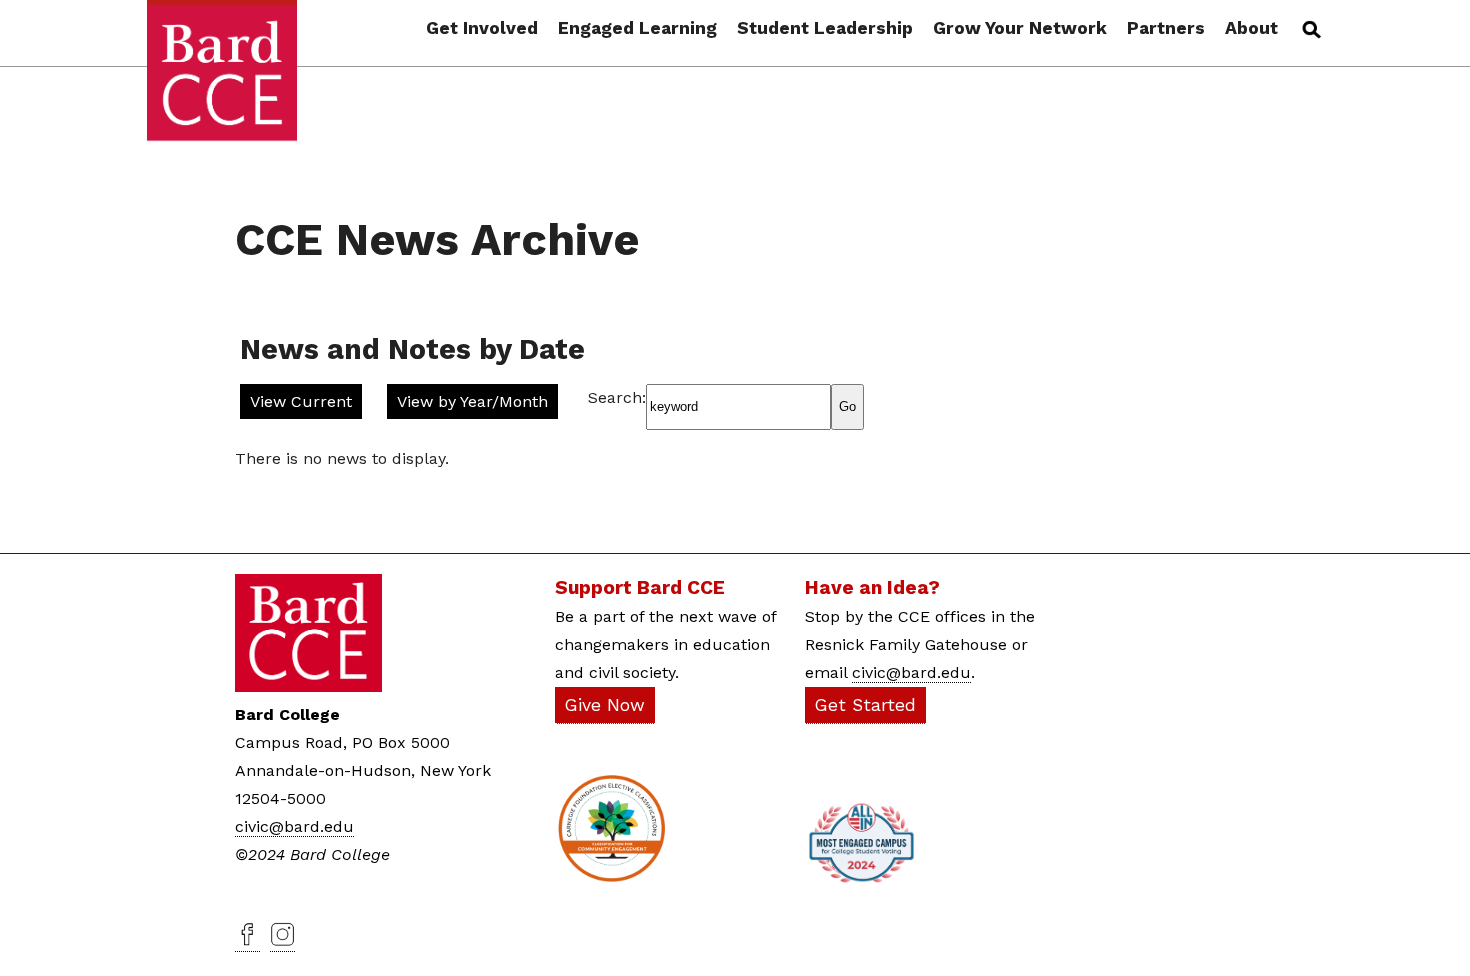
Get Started (865, 705)
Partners (1166, 29)
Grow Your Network (1020, 29)
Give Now (605, 705)
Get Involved (482, 29)
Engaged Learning (637, 29)
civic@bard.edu (294, 826)
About (1251, 29)
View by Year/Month (472, 401)
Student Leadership (825, 29)
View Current (301, 401)
